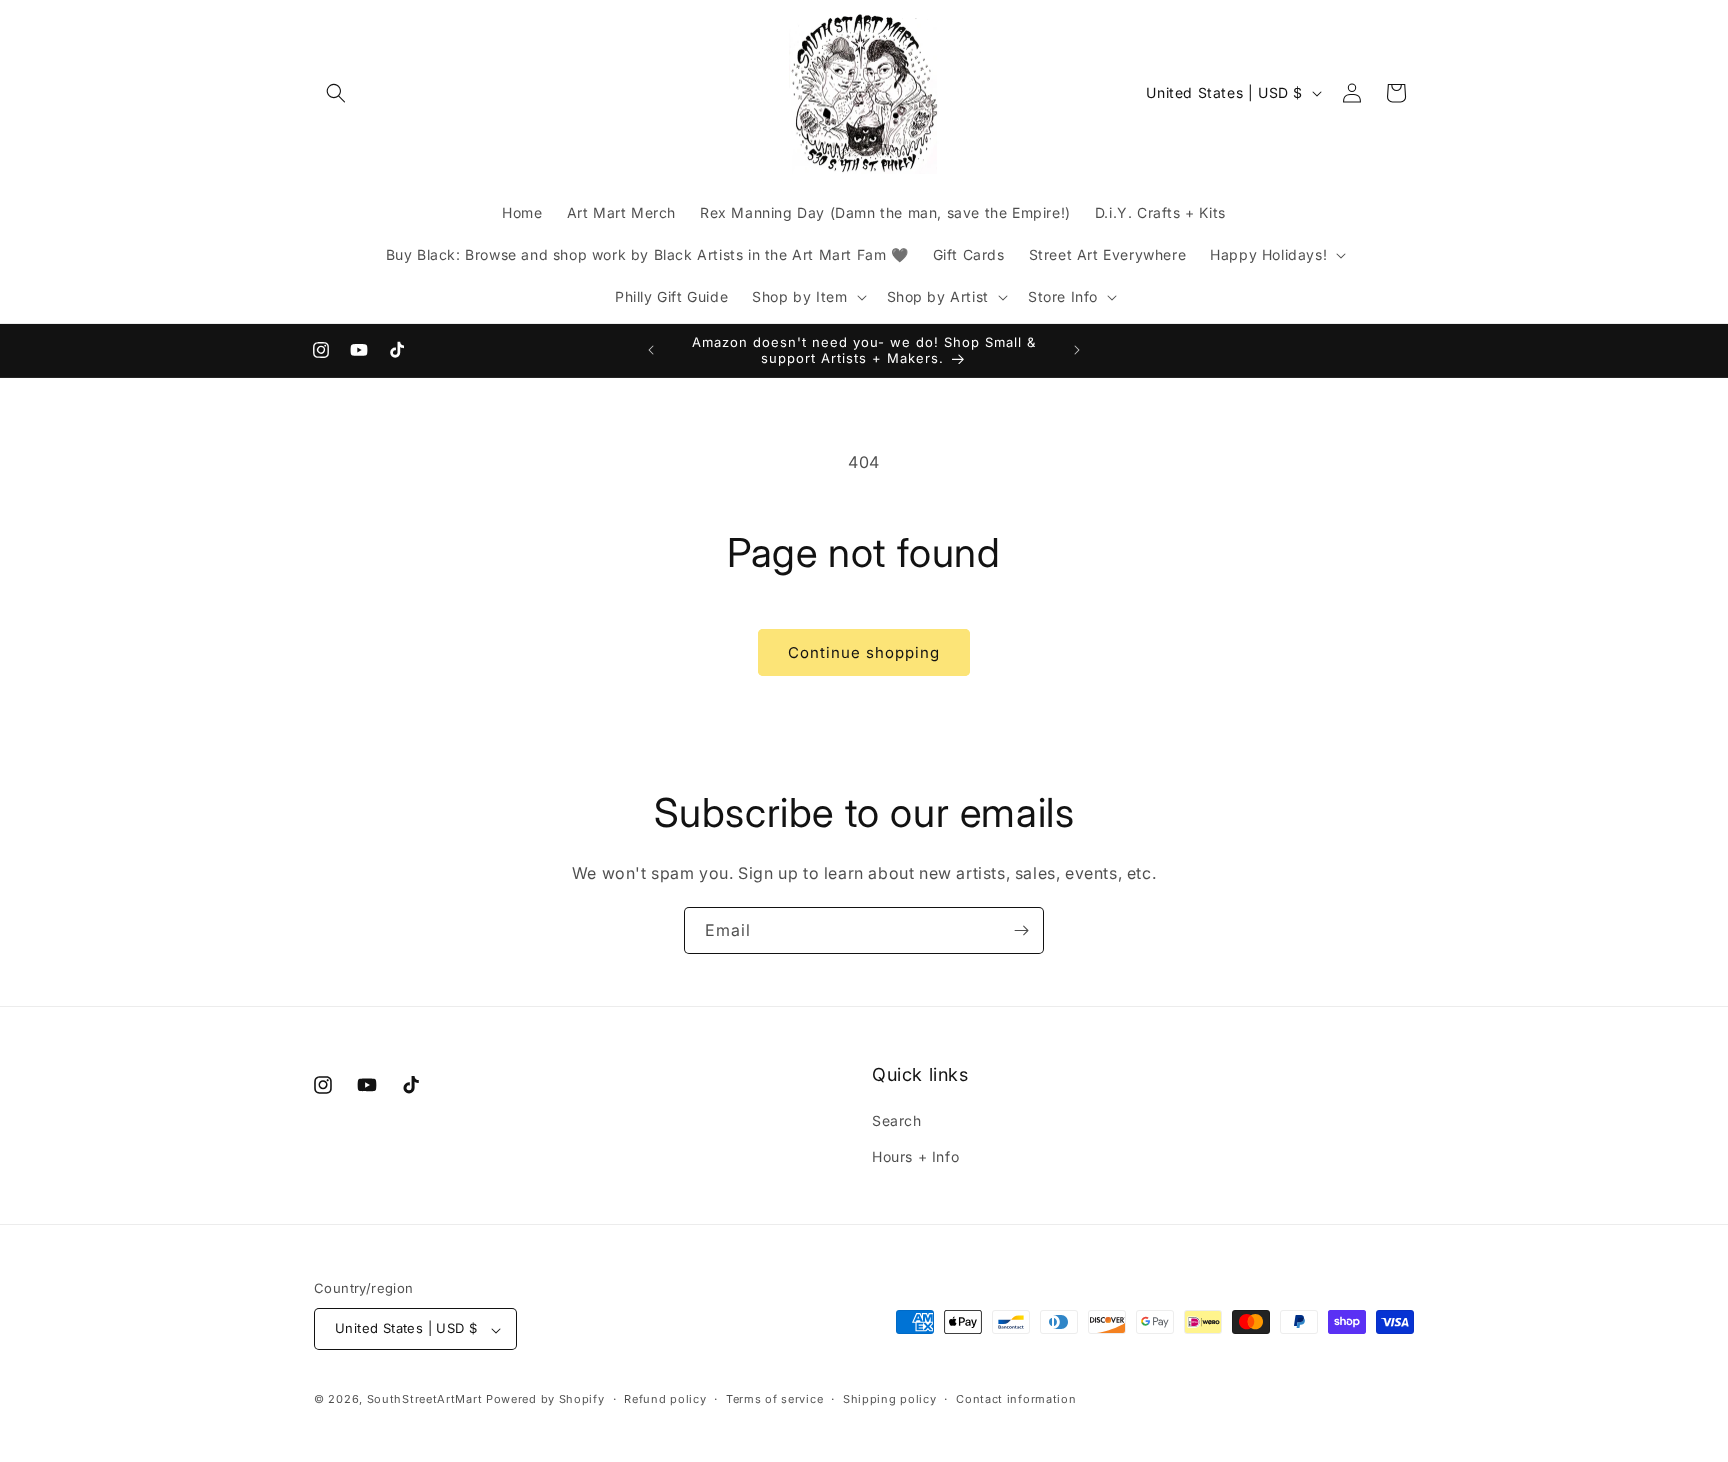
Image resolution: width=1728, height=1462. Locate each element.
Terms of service (774, 1399)
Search (897, 1121)
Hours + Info (915, 1156)
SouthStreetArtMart (425, 1400)
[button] (336, 93)
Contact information (1016, 1399)
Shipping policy (890, 1399)
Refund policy (665, 1399)
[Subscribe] (1021, 930)
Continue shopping (864, 652)
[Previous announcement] (651, 350)
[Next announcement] (1077, 350)
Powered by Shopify (545, 1400)
